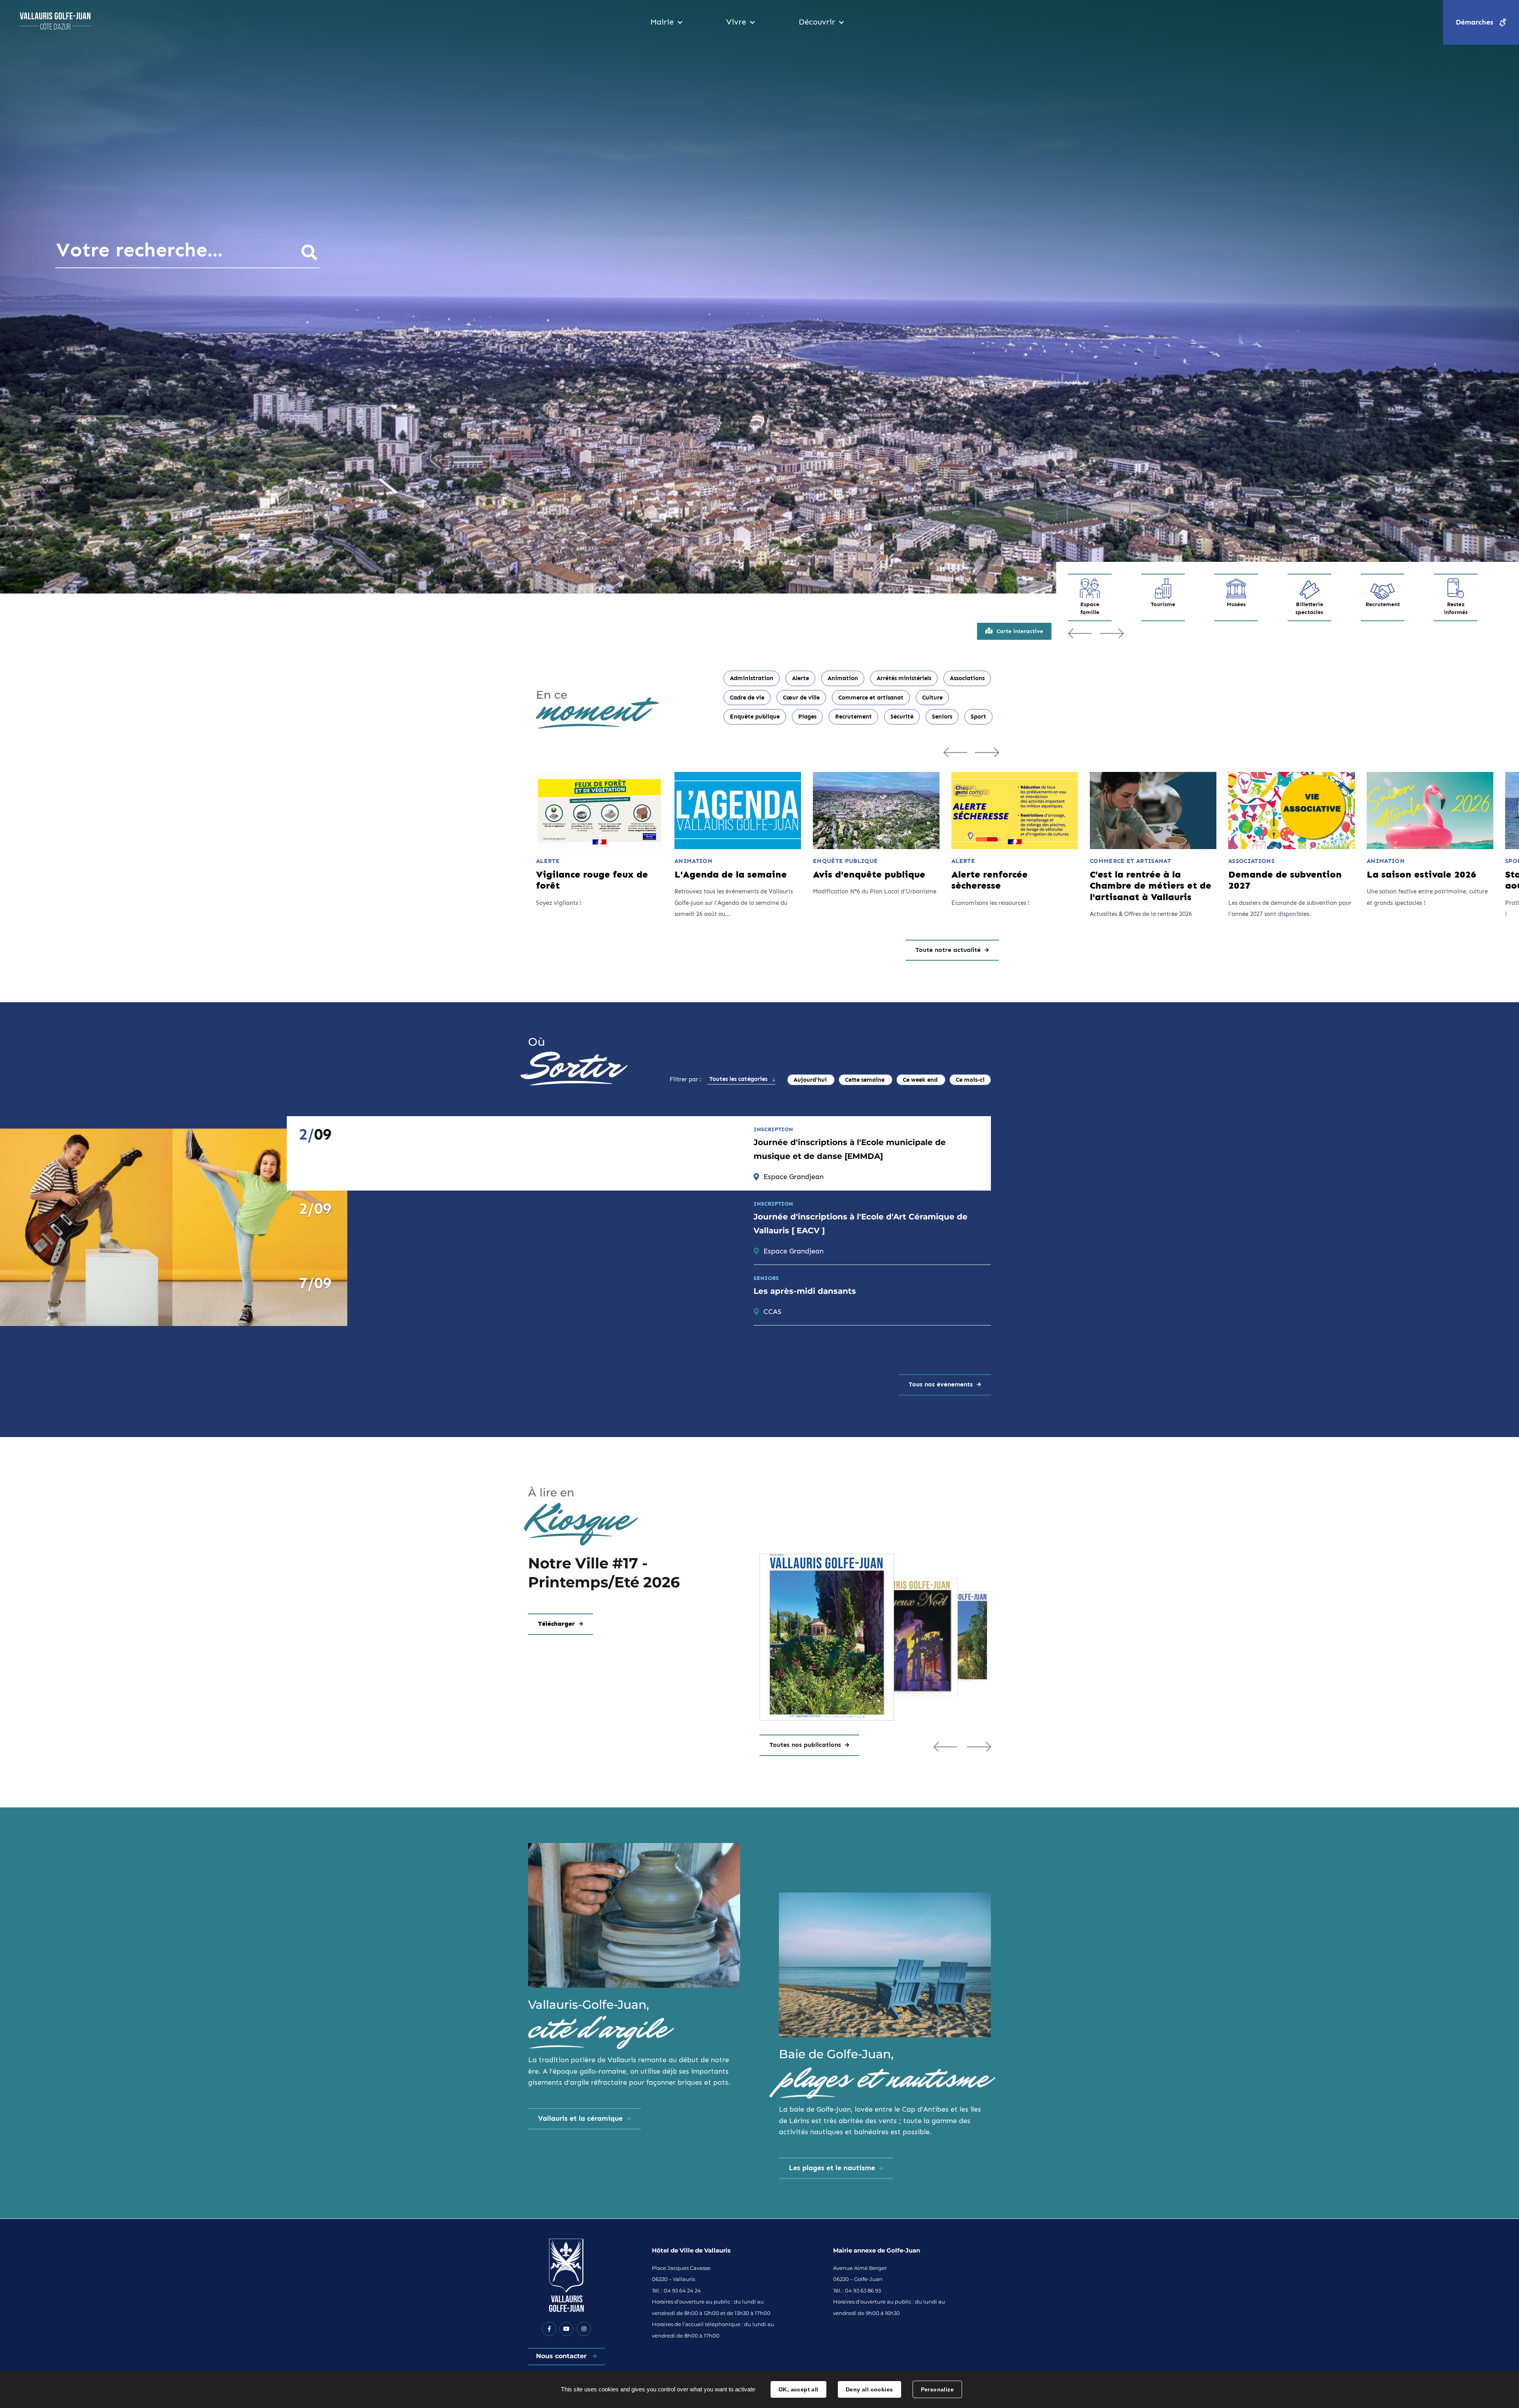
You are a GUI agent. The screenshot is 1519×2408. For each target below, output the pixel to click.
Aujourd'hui (811, 1080)
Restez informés (1456, 608)
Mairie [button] (662, 22)
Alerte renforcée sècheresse (990, 880)
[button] (945, 1746)
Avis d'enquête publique (869, 874)
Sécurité (902, 717)
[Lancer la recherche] (309, 252)
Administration (752, 678)
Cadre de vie (747, 698)
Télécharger (556, 1624)
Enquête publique (755, 717)
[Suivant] (987, 752)
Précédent (1080, 633)
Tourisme (1163, 604)
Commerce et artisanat (871, 698)
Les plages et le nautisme (832, 2168)
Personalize (938, 2389)
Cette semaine (866, 1080)
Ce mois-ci (970, 1080)
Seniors (942, 717)
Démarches (1474, 22)
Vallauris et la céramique (580, 2118)
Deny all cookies (869, 2389)
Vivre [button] (736, 22)
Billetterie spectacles (1309, 608)
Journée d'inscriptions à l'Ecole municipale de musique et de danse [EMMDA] (850, 1149)
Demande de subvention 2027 (1285, 880)
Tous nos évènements (941, 1384)
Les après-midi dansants (805, 1291)
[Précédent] (955, 752)
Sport (978, 717)
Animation (843, 678)
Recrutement (1383, 604)
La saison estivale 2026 (1421, 874)
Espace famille (1090, 608)
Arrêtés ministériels (904, 678)
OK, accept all (798, 2389)
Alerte (800, 678)
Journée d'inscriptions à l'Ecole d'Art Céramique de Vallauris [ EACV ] (861, 1224)
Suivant (1112, 633)
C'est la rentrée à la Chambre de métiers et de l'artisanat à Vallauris (1151, 886)
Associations (967, 678)
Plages (807, 717)
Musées (1236, 604)
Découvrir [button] (817, 22)
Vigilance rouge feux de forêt (592, 880)
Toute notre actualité (948, 950)
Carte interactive (1020, 631)
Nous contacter (562, 2356)
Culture (932, 698)
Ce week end (921, 1080)
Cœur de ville (801, 698)
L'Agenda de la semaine (731, 874)
